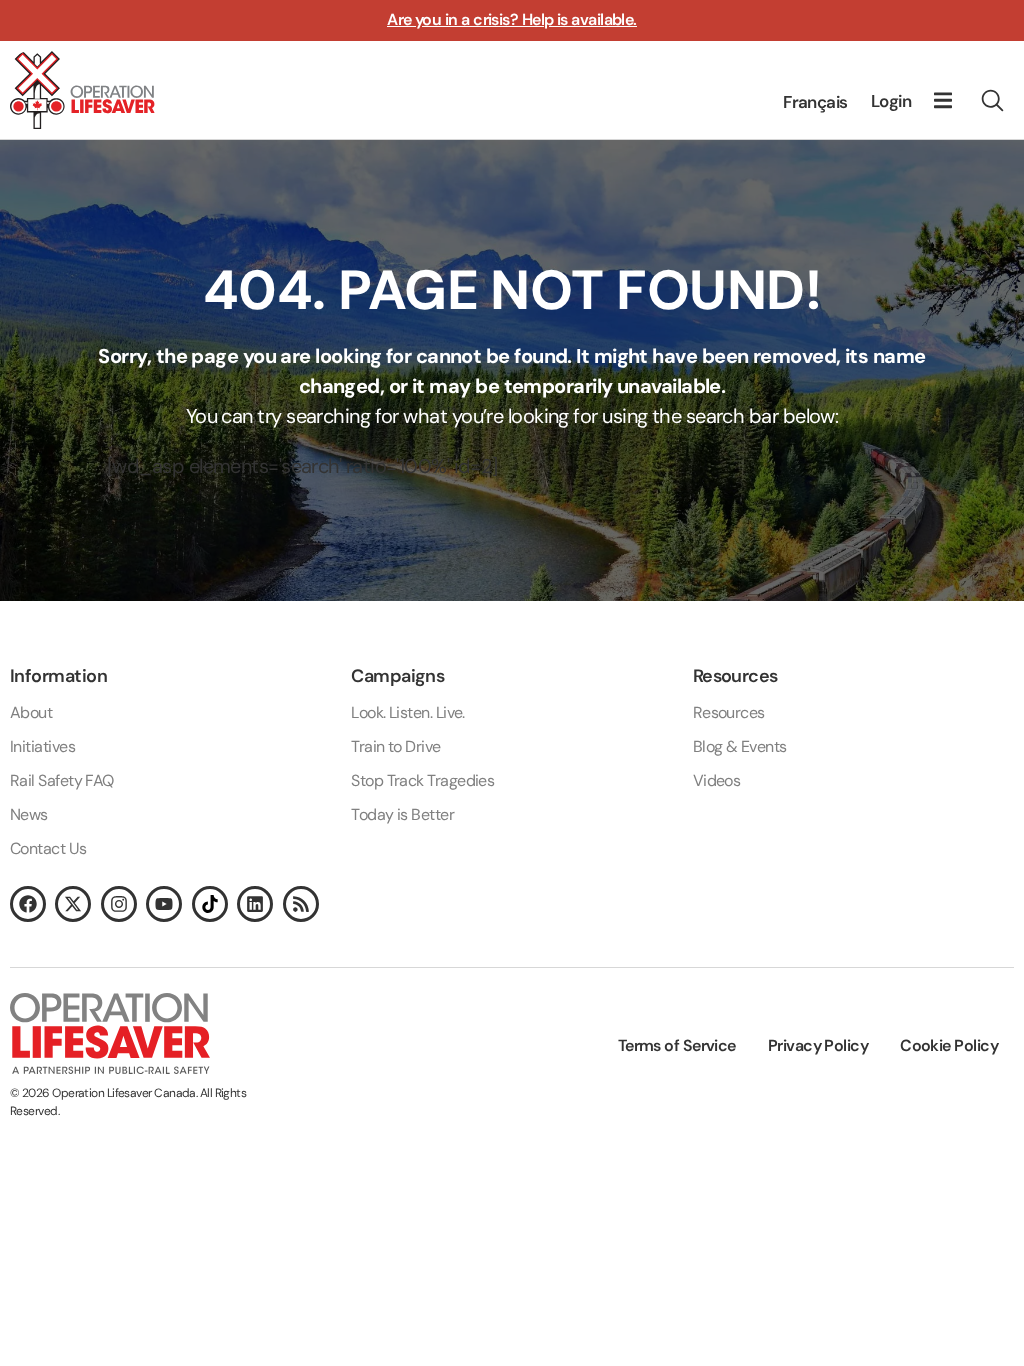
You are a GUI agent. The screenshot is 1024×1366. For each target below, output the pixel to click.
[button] (943, 100)
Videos (717, 780)
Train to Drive (395, 746)
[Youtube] (164, 904)
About (31, 712)
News (29, 814)
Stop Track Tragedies (422, 780)
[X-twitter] (73, 904)
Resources (729, 712)
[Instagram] (119, 904)
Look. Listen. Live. (408, 712)
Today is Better (402, 814)
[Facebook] (28, 904)
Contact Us (48, 848)
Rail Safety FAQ (62, 780)
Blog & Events (740, 746)
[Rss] (301, 904)
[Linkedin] (255, 904)
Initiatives (42, 746)
